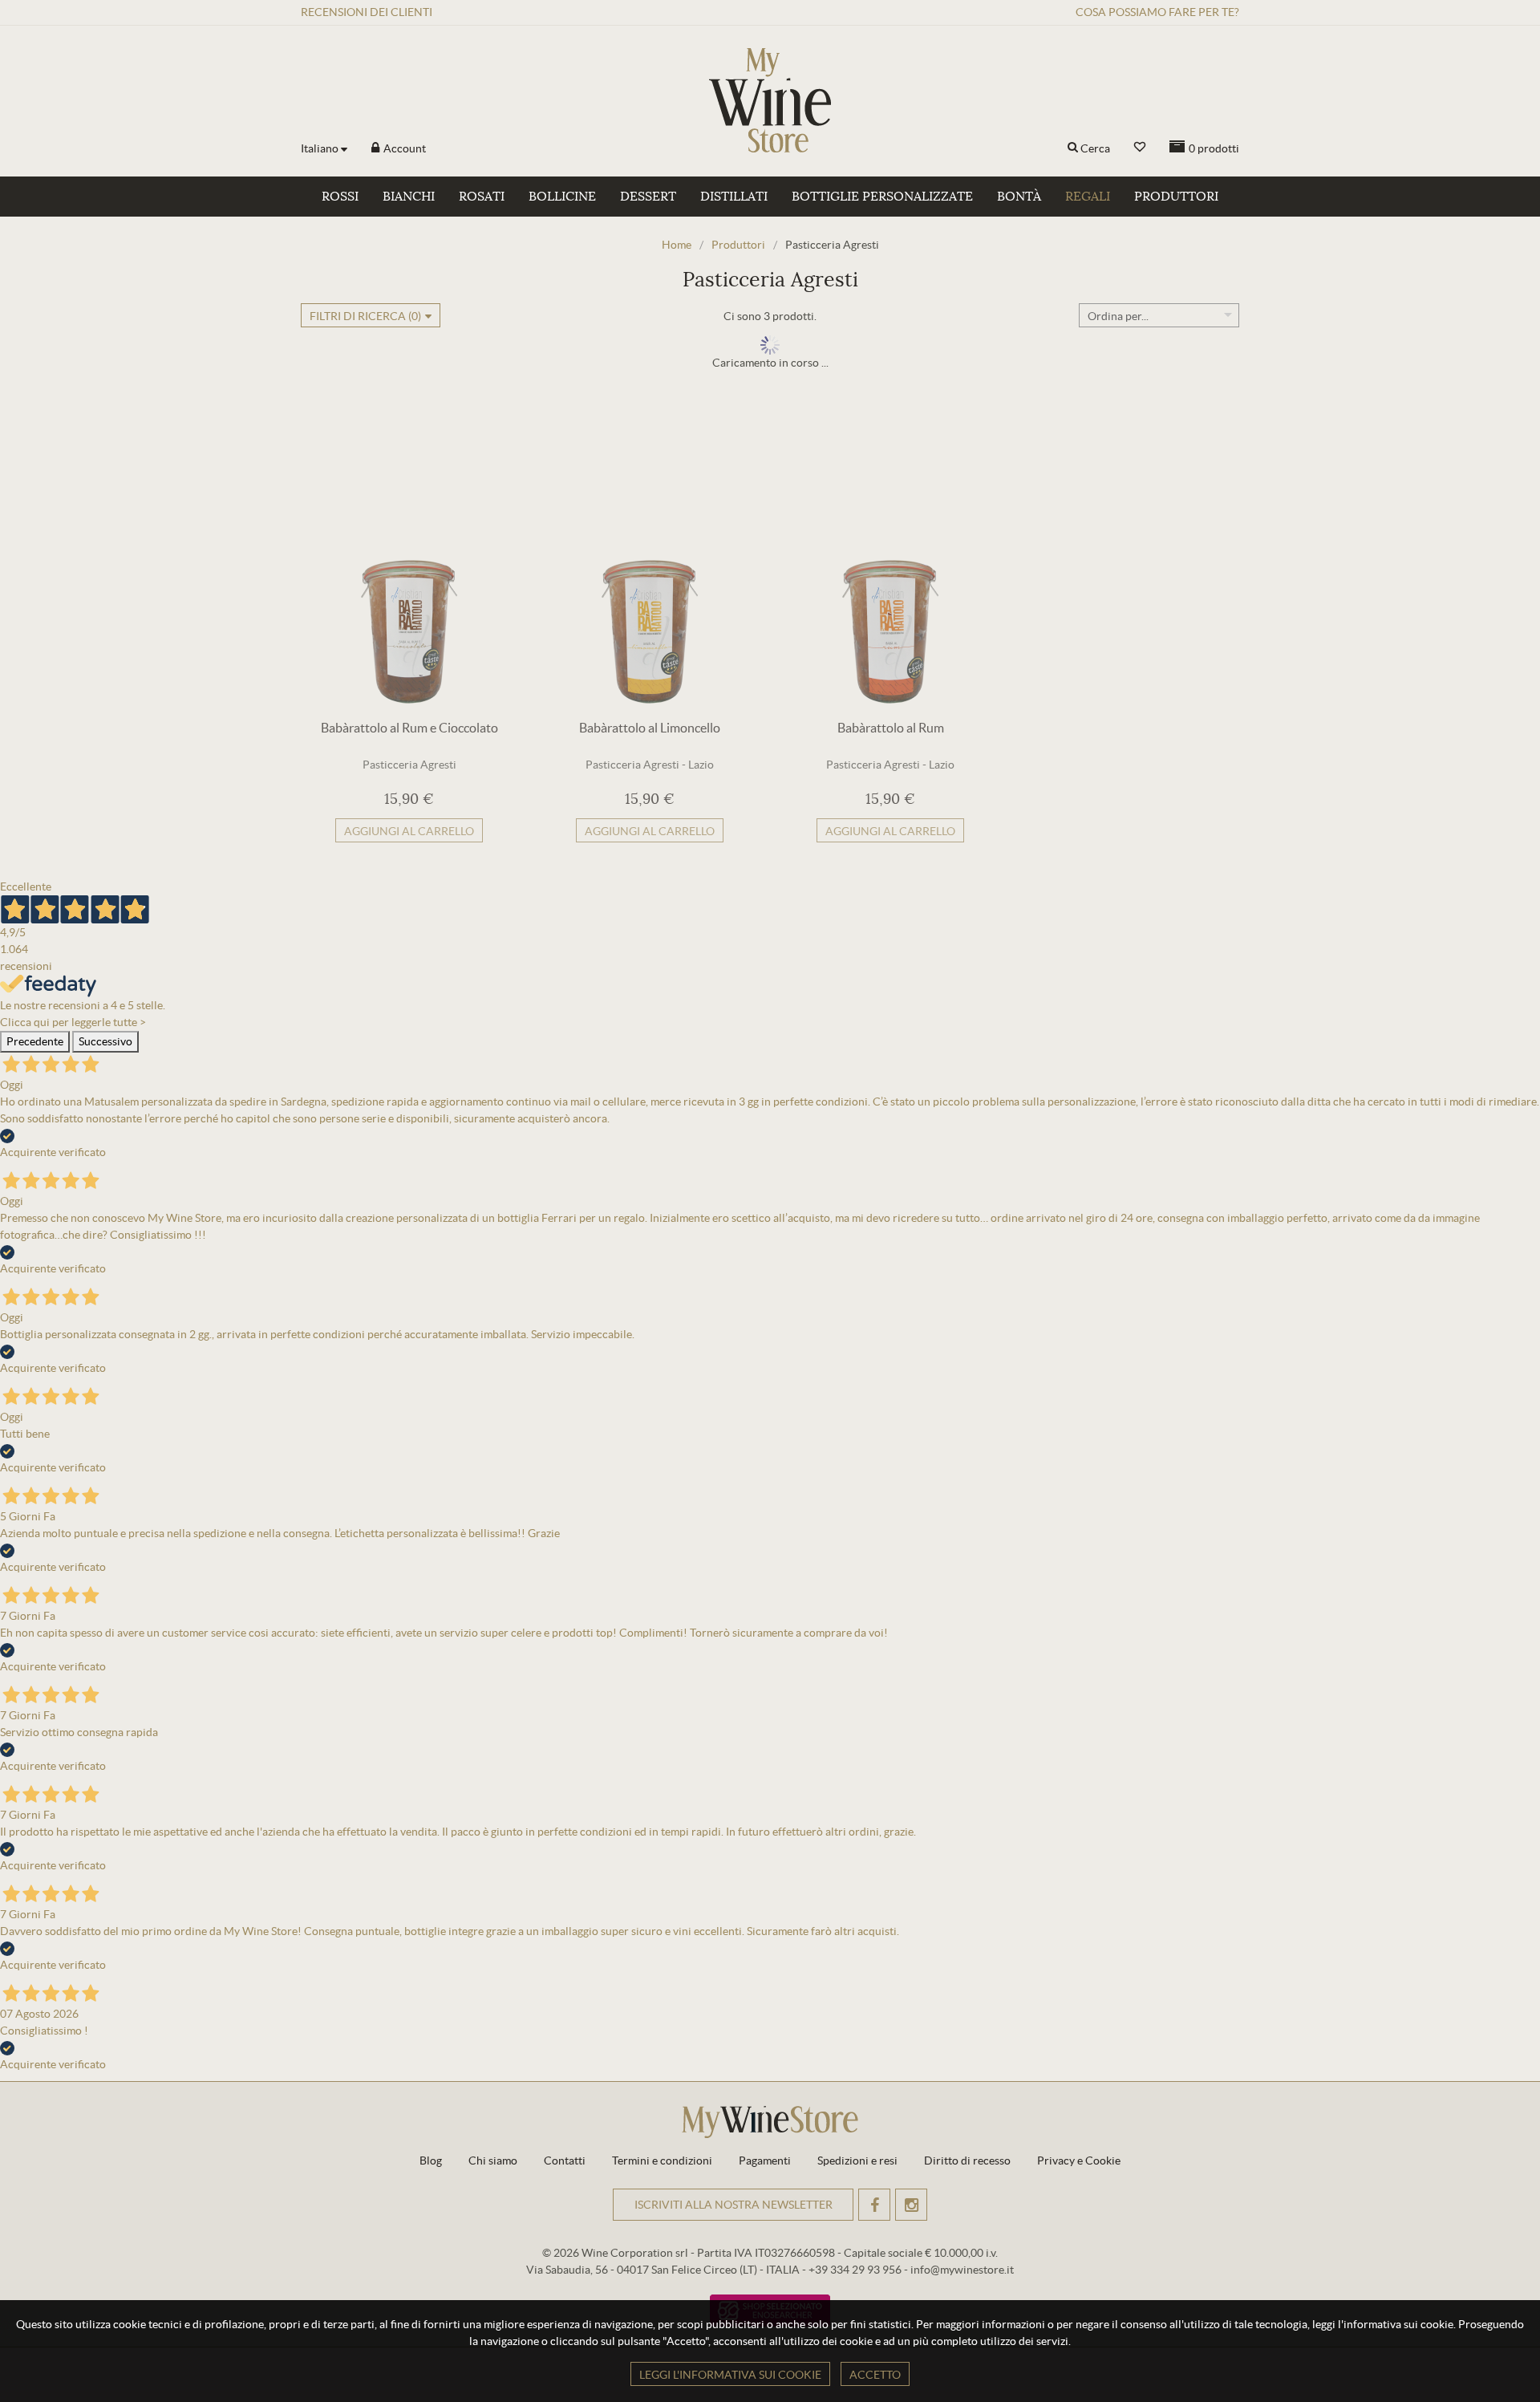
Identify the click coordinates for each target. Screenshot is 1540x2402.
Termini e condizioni (662, 2161)
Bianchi (409, 197)
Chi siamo (493, 2161)
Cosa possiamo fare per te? (1157, 12)
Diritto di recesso (967, 2161)
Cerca (1095, 148)
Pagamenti (765, 2161)
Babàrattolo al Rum (891, 728)
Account (403, 148)
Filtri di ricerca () (365, 316)
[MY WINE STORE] (770, 100)
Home (677, 245)
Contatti (565, 2161)
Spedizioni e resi (857, 2161)
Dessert (648, 197)
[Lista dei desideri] (1140, 147)
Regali (1088, 197)
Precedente (35, 1041)
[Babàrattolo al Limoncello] (650, 560)
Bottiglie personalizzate (882, 197)
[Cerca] (1073, 148)
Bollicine (562, 197)
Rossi (340, 197)
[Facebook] (874, 2205)
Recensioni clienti (367, 12)
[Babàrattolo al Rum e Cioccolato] (409, 560)
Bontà (1019, 197)
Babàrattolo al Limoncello (650, 728)
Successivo (105, 1041)
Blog (431, 2161)
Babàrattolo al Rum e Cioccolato (409, 728)
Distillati (734, 197)
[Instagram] (911, 2205)
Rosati (482, 197)
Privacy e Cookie (1079, 2161)
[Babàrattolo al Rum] (890, 560)
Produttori (1176, 197)
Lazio (701, 765)
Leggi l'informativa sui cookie (730, 2375)
